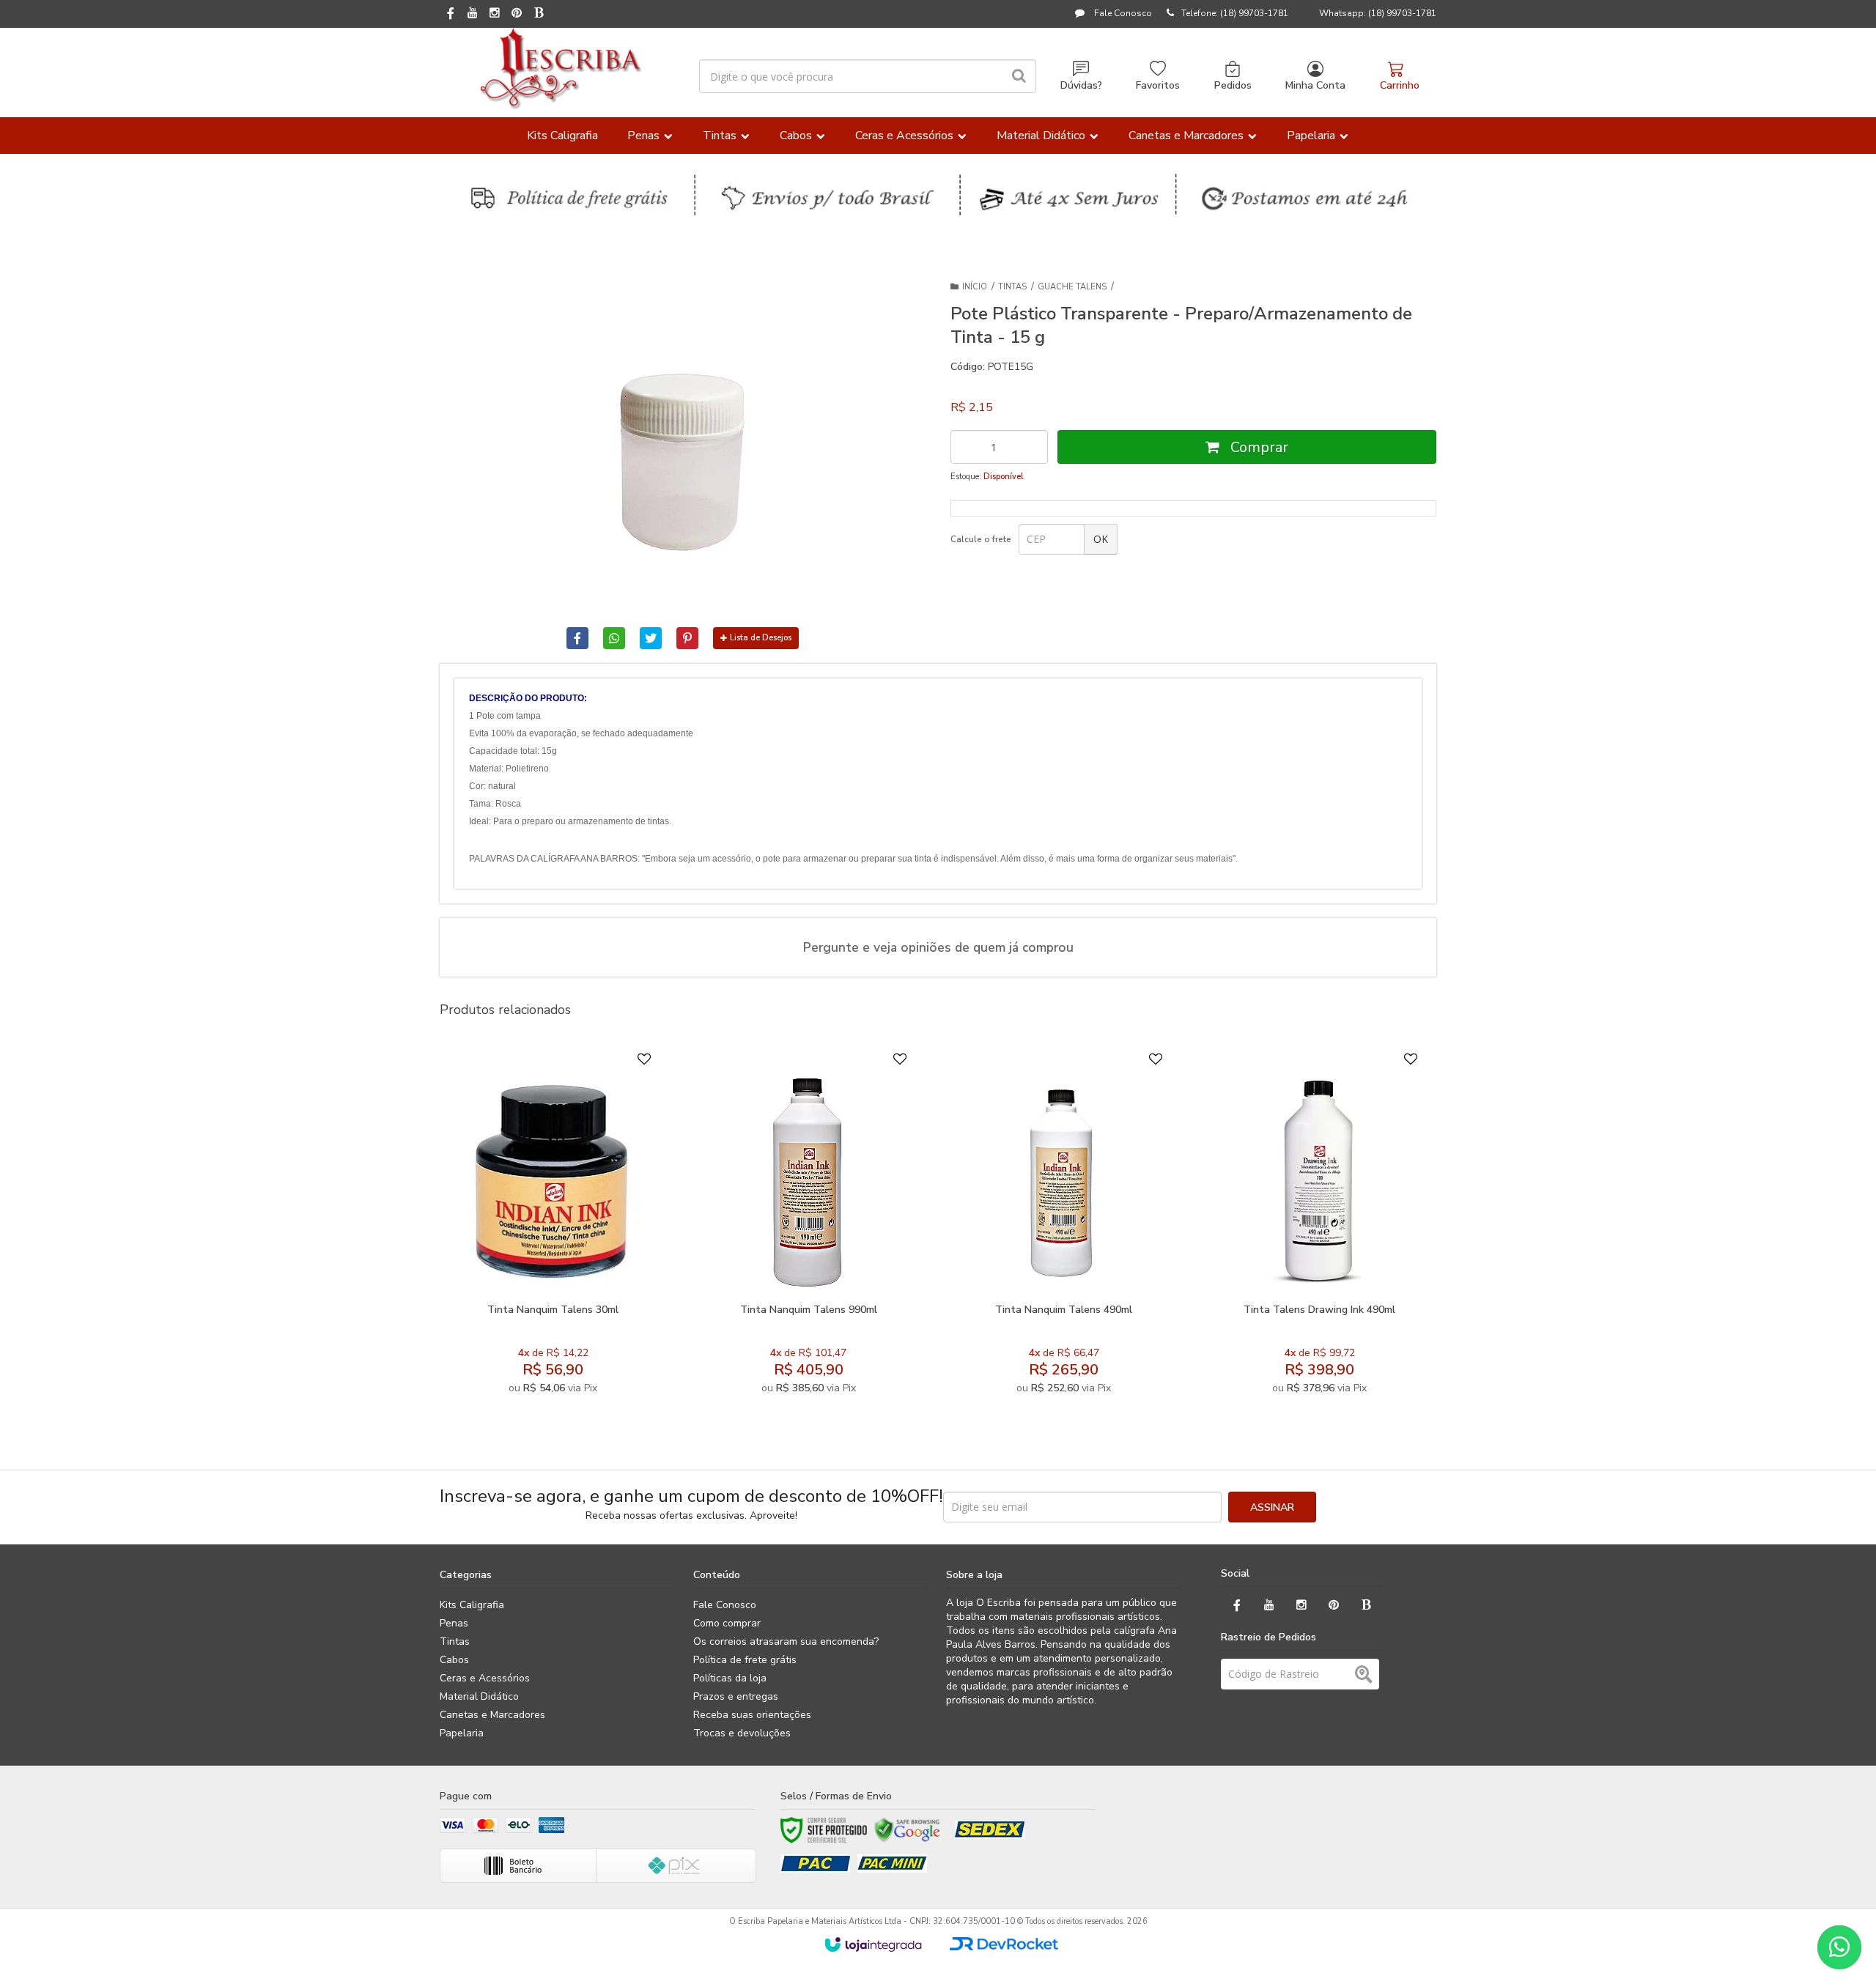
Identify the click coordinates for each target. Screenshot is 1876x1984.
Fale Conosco (1122, 13)
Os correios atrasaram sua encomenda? (786, 1641)
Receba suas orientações (752, 1715)
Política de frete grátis (745, 1660)
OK (1101, 539)
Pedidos (1233, 85)
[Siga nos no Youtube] (473, 14)
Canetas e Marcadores (492, 1715)
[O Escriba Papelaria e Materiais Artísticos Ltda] (560, 69)
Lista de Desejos (761, 638)
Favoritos (1158, 85)
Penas (454, 1623)
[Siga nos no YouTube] (1269, 1606)
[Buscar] (1019, 76)
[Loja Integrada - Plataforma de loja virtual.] (873, 1944)
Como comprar (727, 1623)
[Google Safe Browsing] (907, 1830)
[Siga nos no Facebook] (451, 15)
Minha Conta (1315, 85)
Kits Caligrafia (472, 1605)
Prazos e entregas (736, 1696)
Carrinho (1400, 85)
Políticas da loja (730, 1678)
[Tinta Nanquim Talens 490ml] (1064, 1227)
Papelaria (462, 1733)
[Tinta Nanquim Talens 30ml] (553, 1227)
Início (975, 287)
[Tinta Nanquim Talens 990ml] (808, 1227)
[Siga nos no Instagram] (495, 14)
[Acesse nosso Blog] (539, 14)
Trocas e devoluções (742, 1733)
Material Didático (479, 1696)
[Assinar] (1272, 1507)
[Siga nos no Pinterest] (517, 14)
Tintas (1012, 287)
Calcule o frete (981, 539)
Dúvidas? (1081, 85)
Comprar (1258, 447)
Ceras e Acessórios (485, 1678)
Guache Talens (1072, 287)
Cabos (454, 1660)
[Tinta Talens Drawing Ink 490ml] (1319, 1227)
